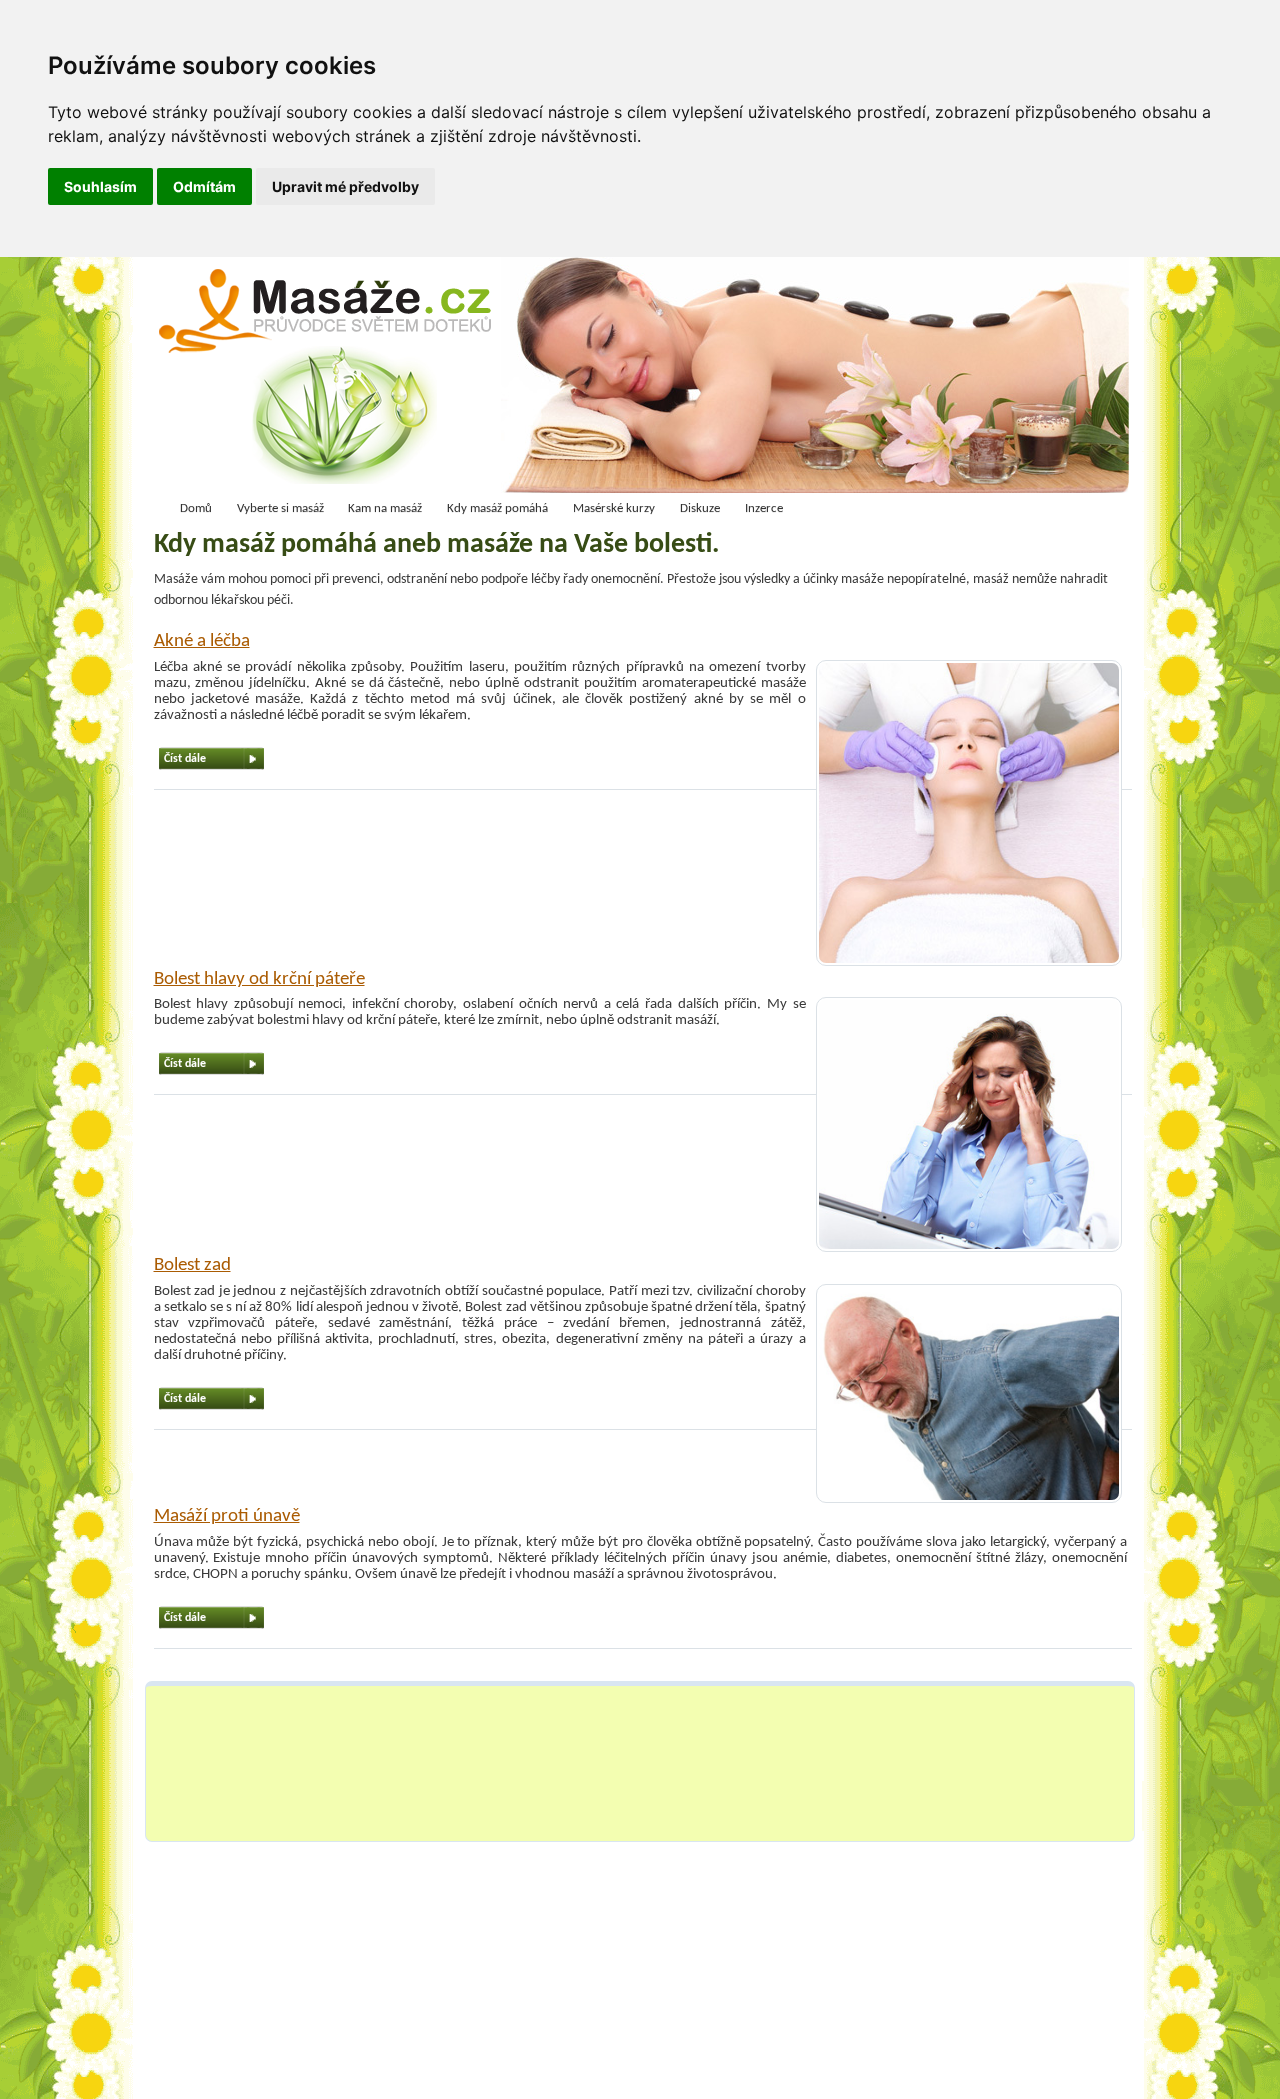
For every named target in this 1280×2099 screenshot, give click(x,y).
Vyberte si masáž (280, 508)
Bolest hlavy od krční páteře (259, 979)
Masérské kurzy (614, 508)
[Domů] (331, 380)
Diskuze (700, 508)
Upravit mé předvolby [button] (345, 186)
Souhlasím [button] (100, 186)
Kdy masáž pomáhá (497, 508)
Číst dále (185, 759)
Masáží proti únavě (227, 1516)
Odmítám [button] (204, 186)
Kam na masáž (385, 508)
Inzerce (764, 508)
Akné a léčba (202, 641)
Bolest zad (192, 1265)
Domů (196, 508)
